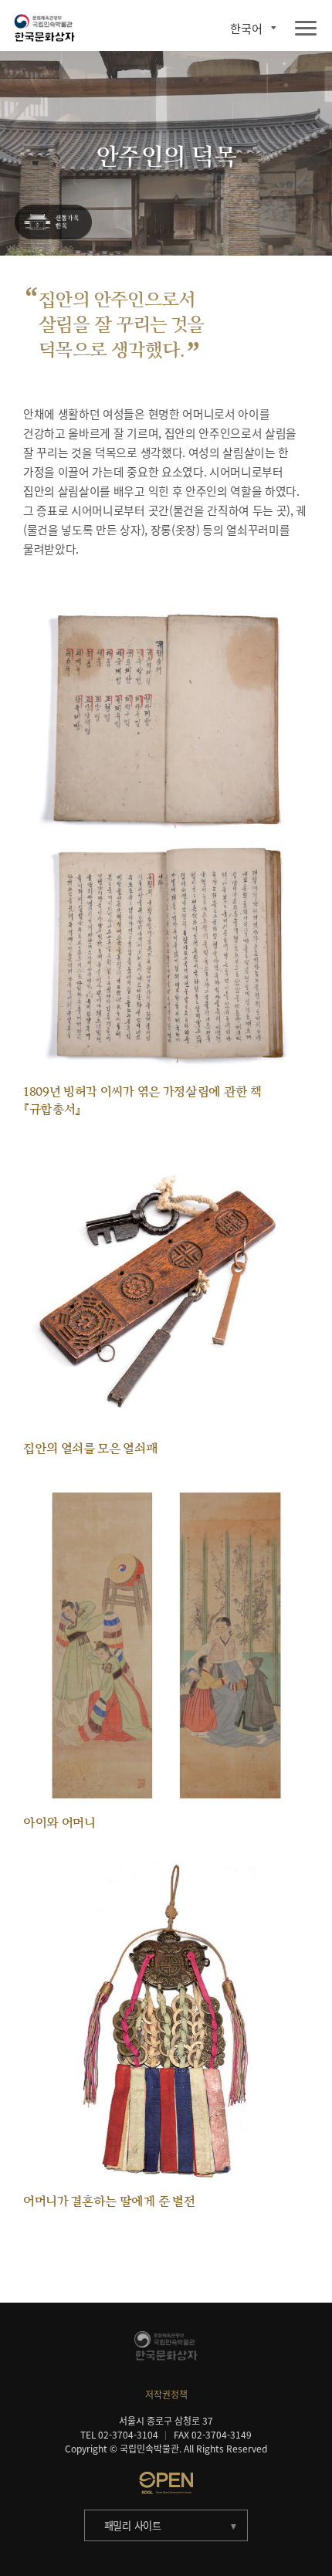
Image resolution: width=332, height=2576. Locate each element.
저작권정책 (166, 2395)
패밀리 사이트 (133, 2525)
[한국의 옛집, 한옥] (54, 223)
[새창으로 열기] (166, 2483)
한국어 (246, 28)
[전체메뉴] (306, 29)
